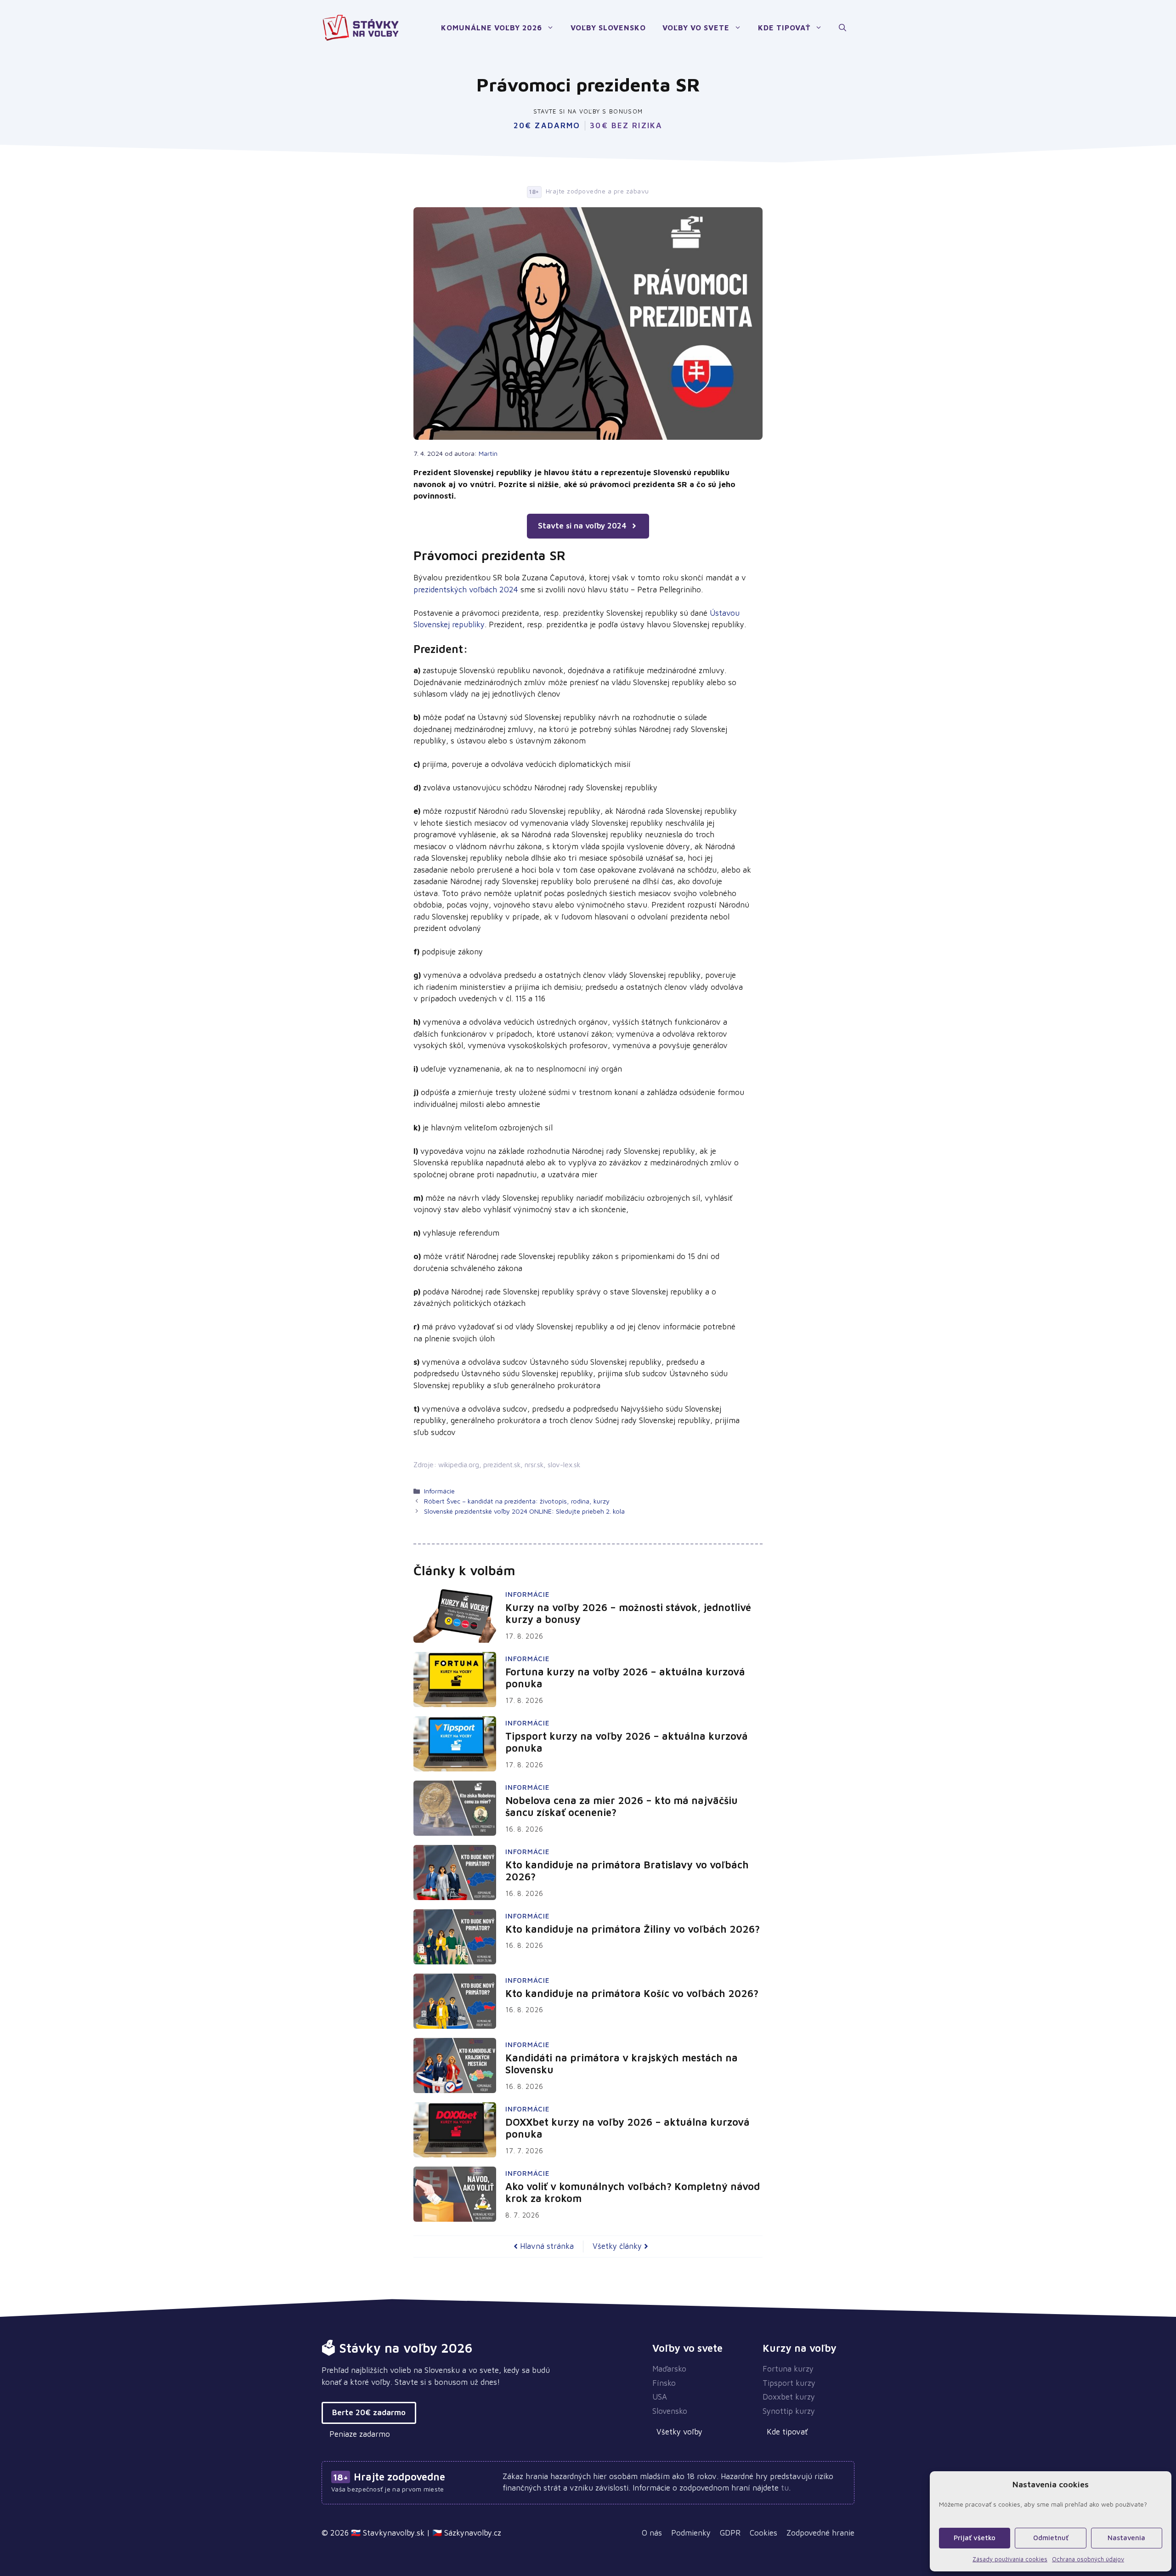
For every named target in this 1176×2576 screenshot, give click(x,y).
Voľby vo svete (696, 28)
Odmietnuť (1051, 2538)
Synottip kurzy (789, 2411)
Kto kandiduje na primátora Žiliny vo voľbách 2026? (633, 1929)
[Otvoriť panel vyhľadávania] (842, 28)
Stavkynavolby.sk (394, 2533)
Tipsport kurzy (789, 2383)
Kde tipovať (784, 28)
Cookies (763, 2533)
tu (785, 2488)
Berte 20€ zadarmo (369, 2412)
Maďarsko (669, 2369)
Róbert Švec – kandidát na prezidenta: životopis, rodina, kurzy (517, 1501)
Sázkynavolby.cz (473, 2533)
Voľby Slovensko (608, 28)
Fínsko (664, 2383)
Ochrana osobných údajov (1088, 2559)
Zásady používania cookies (1010, 2559)
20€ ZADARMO (547, 126)
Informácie (439, 1491)
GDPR (730, 2533)
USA (660, 2397)
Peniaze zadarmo (360, 2434)
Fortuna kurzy (788, 2369)
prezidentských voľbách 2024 (466, 590)
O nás (652, 2533)
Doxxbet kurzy (789, 2397)
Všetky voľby (679, 2432)
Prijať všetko (975, 2538)
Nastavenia (1126, 2538)
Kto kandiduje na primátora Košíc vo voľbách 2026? (632, 1993)
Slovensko (670, 2411)
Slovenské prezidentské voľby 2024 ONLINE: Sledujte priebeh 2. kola (524, 1511)
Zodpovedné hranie (820, 2533)
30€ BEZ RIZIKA (626, 126)
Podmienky (691, 2533)
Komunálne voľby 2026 (492, 28)
